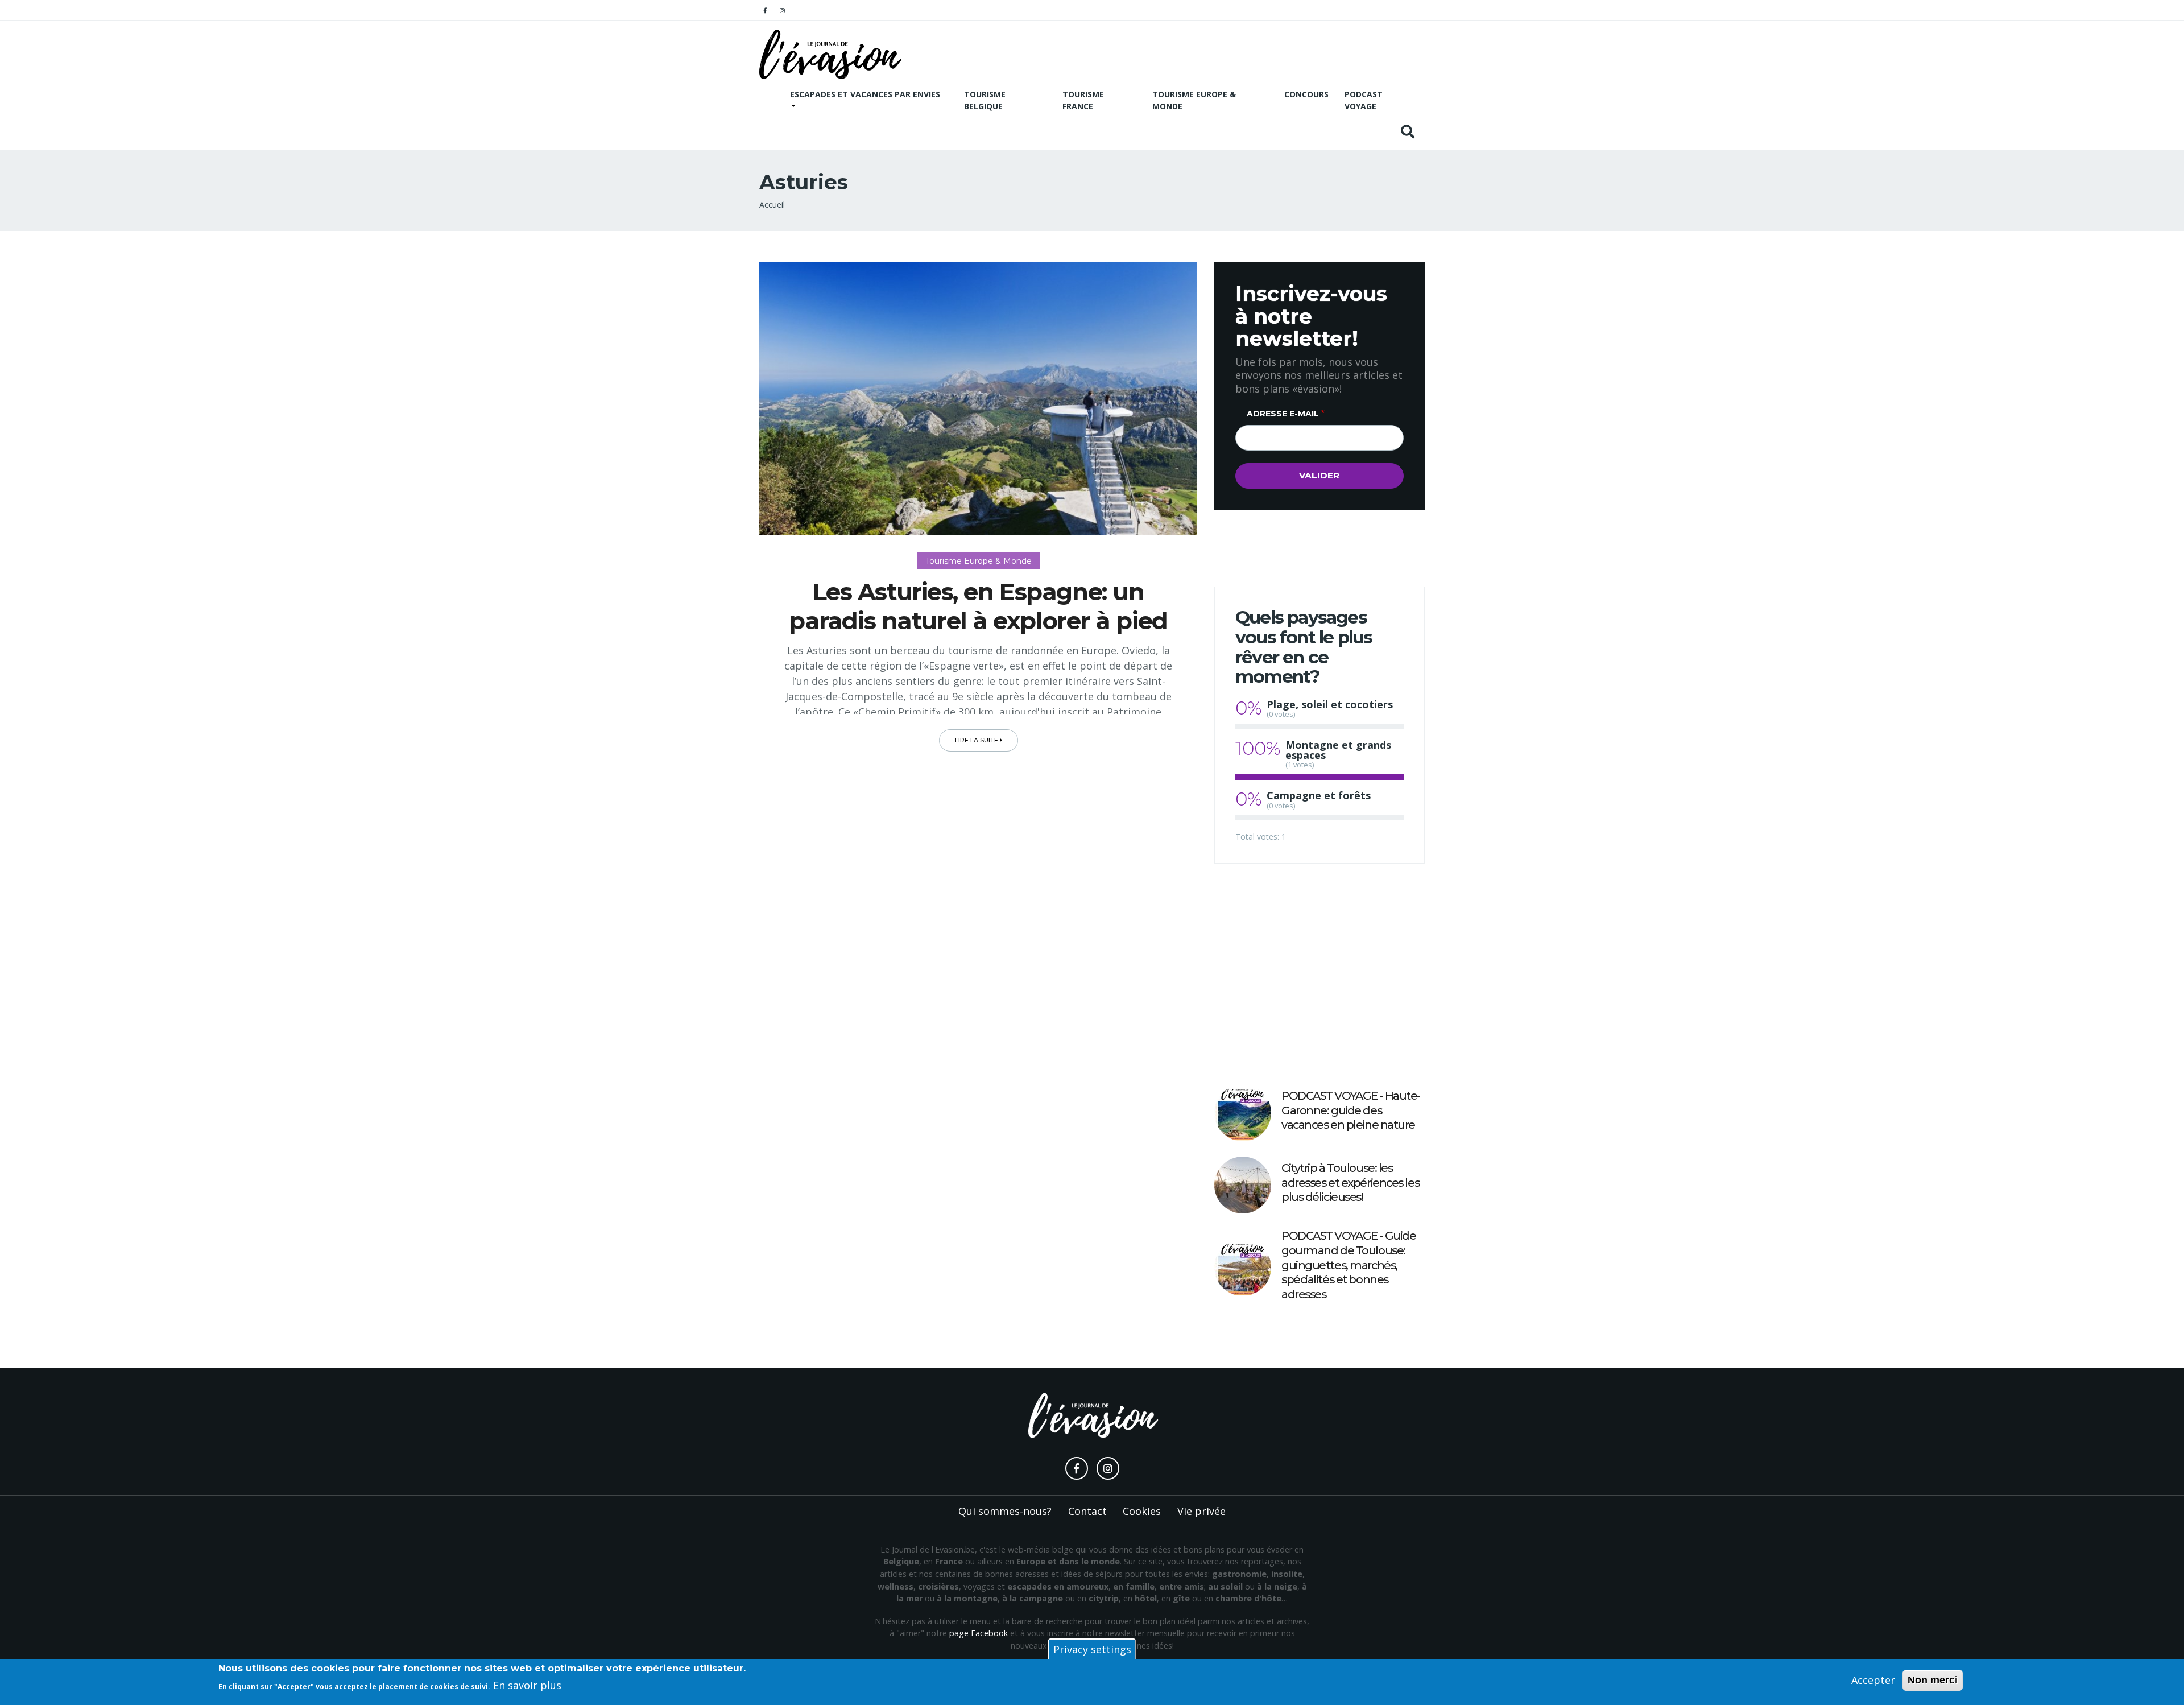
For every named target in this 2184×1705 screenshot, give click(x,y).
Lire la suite (977, 740)
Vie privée (1201, 1511)
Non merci (1933, 1680)
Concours (1306, 94)
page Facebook (979, 1633)
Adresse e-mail (1283, 414)
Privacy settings (1092, 1649)
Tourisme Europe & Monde (1194, 100)
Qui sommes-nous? (1005, 1511)
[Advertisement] (1319, 974)
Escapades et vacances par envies (865, 94)
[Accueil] (830, 54)
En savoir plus (527, 1685)
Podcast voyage (1364, 100)
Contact (1087, 1511)
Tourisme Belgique (985, 100)
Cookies (1142, 1511)
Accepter (1873, 1680)
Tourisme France (1083, 100)
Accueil (772, 205)
